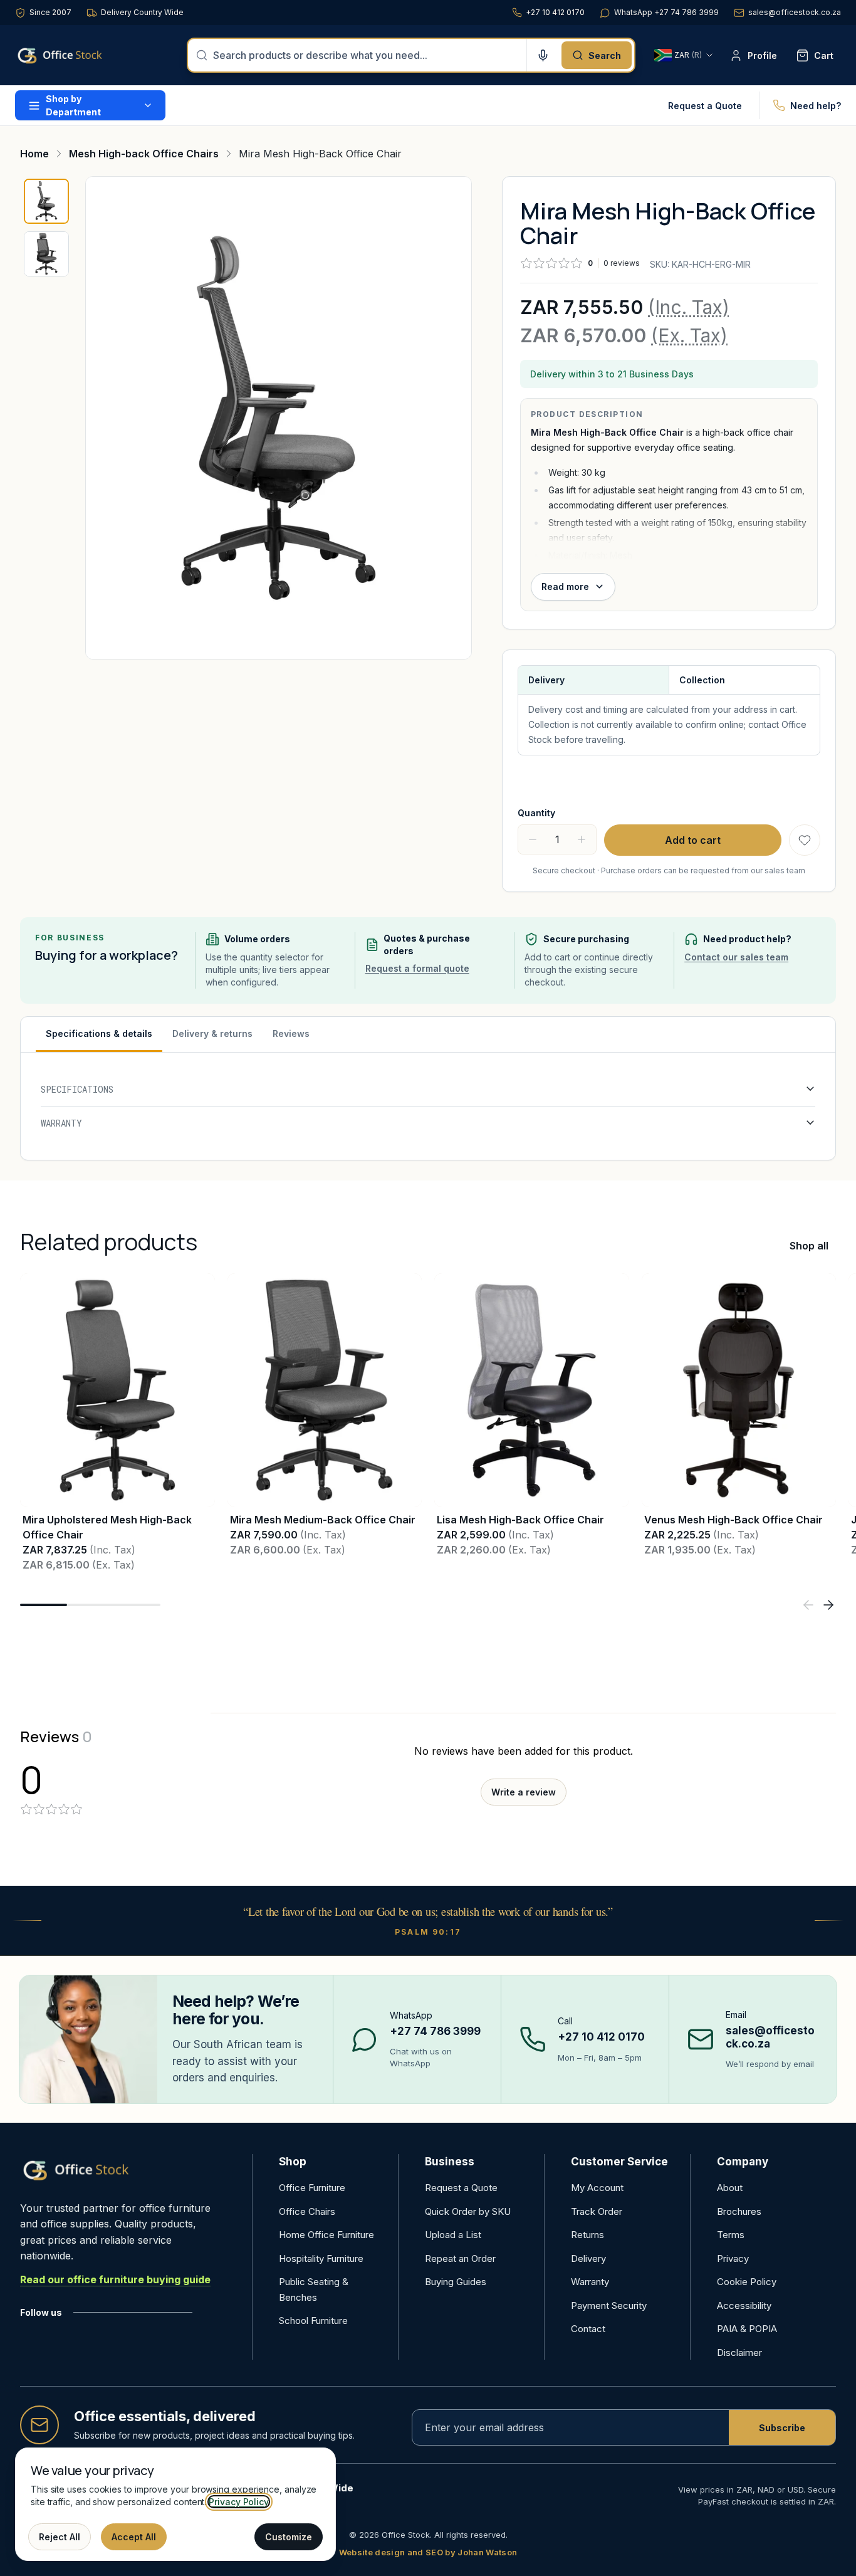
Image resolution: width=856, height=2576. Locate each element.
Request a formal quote (417, 968)
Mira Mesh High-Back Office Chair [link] (320, 154)
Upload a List (453, 2235)
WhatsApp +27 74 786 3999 (666, 12)
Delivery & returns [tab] (212, 1033)
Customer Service (619, 2162)
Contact (588, 2329)
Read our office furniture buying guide (115, 2279)
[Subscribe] (782, 2427)
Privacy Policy (239, 2502)
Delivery (588, 2258)
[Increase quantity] (582, 839)
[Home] (78, 55)
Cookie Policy (747, 2282)
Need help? (816, 106)
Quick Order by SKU (468, 2211)
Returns (587, 2235)
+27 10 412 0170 (555, 12)
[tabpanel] (428, 1106)
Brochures (739, 2211)
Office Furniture (312, 2188)
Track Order (597, 2211)
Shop (293, 2162)
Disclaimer (739, 2353)
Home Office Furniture (326, 2235)
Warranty (590, 2282)
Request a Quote (705, 106)
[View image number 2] (46, 254)
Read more (565, 586)
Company (743, 2162)
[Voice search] (543, 55)
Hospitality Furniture (321, 2258)
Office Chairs (307, 2211)
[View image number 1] (46, 201)
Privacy (733, 2258)
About (730, 2188)
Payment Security (609, 2305)
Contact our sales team (736, 957)
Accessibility (744, 2305)
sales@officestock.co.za (795, 12)
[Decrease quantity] (533, 839)
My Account (597, 2188)
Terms (731, 2235)
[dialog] (175, 2504)
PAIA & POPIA (747, 2329)
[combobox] (366, 55)
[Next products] (828, 1605)
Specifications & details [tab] (99, 1033)
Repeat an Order (460, 2258)
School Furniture (313, 2321)
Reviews (291, 1033)
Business (450, 2162)
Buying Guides (456, 2282)
